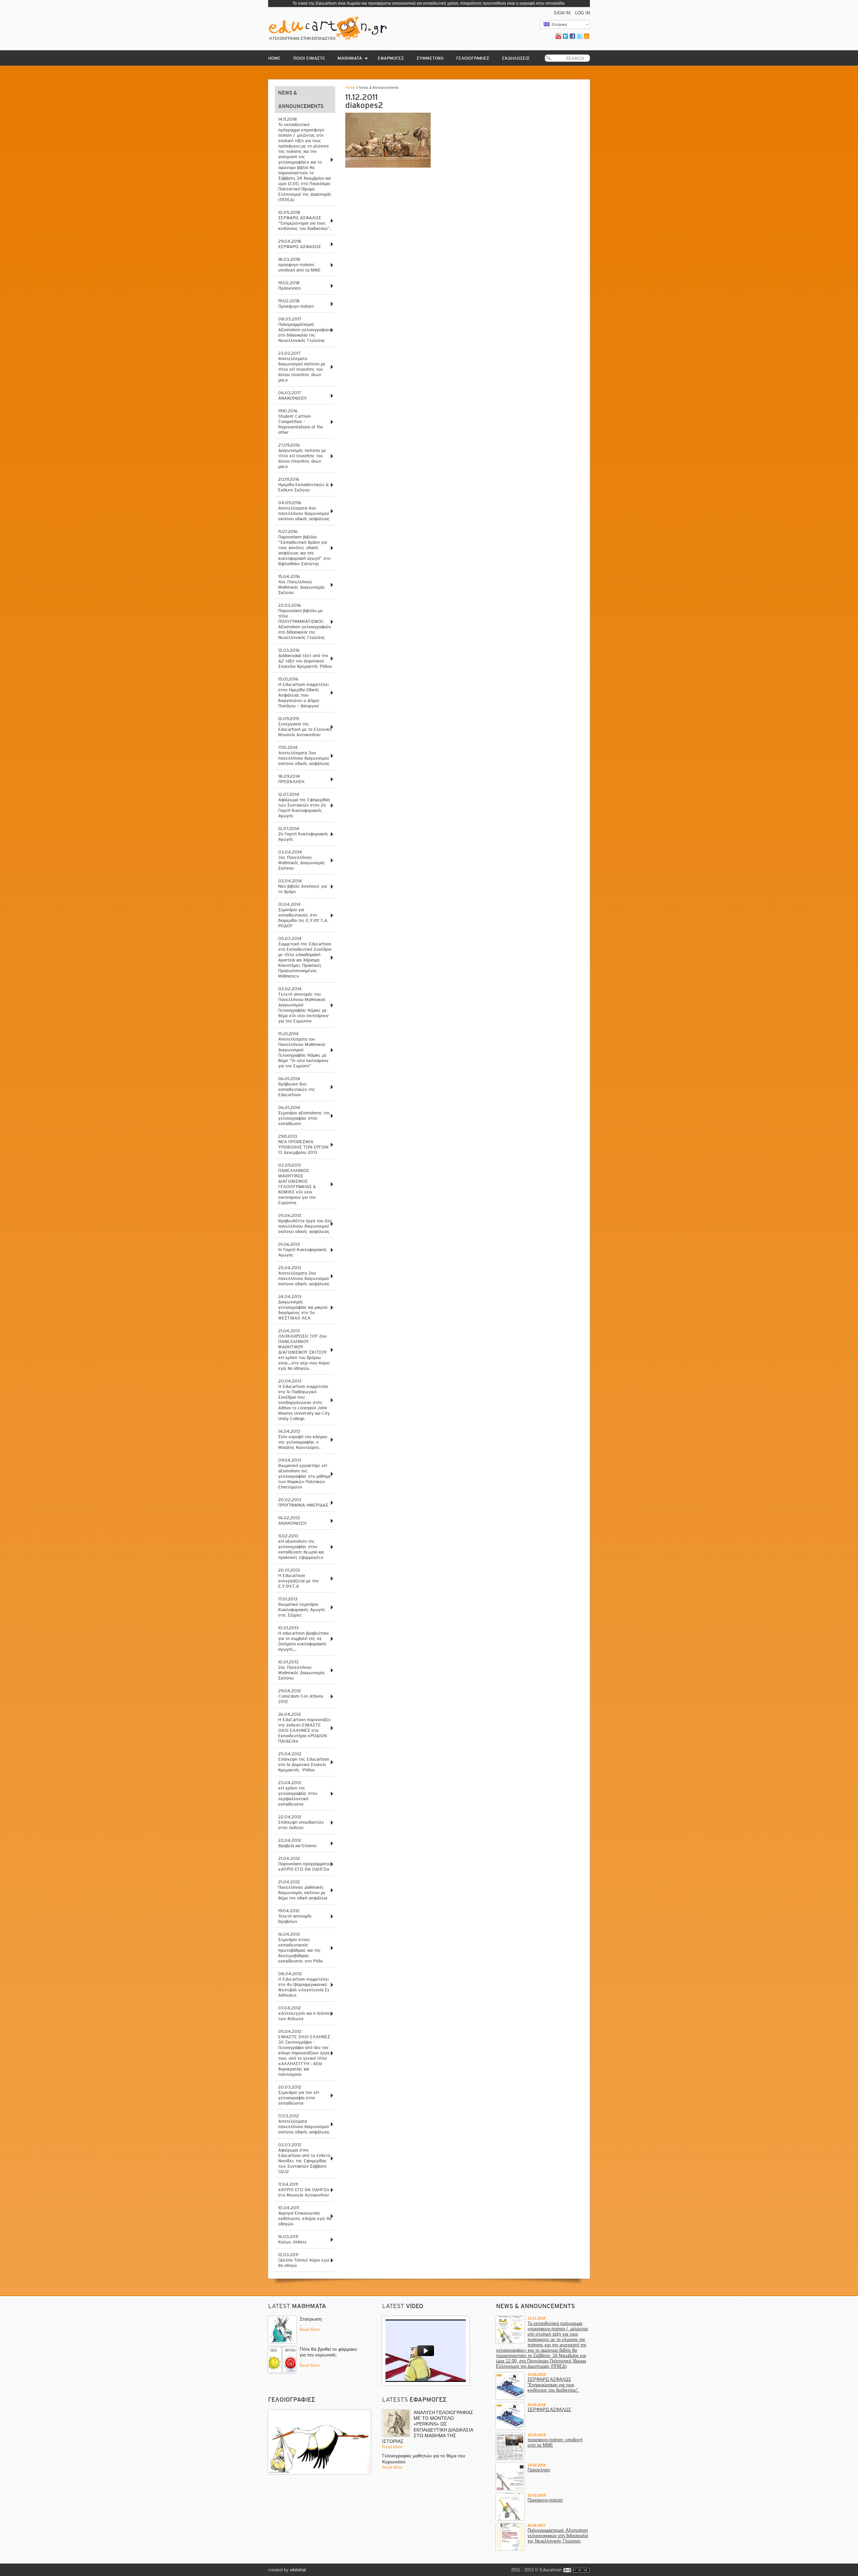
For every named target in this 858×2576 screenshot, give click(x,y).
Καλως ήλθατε (292, 2239)
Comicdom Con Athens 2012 (301, 1696)
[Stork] (319, 2442)
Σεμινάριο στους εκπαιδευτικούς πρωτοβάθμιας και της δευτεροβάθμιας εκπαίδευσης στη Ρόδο (300, 1948)
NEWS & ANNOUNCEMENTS (535, 2306)
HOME (274, 58)
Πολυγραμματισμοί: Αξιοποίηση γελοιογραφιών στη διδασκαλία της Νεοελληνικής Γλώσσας (305, 330)
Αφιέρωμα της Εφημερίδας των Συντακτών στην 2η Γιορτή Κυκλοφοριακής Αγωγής (304, 805)
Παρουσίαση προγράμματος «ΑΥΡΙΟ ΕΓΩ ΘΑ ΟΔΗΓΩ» (305, 1864)
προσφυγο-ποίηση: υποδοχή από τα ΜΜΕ (299, 265)
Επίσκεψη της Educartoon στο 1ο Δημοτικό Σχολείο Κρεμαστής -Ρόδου (304, 1762)
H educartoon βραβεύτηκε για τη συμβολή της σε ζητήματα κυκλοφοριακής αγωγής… (304, 1638)
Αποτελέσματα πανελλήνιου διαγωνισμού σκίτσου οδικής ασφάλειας (304, 2124)
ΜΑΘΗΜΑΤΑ (350, 58)
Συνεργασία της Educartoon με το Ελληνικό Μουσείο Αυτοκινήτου (305, 727)
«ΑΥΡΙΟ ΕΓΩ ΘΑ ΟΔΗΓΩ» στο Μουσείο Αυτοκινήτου (304, 2190)
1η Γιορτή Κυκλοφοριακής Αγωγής (303, 1250)
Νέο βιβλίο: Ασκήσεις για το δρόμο (302, 886)
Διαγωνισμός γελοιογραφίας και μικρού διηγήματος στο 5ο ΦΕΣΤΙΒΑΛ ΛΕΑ (303, 1307)
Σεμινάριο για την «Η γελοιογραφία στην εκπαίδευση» (299, 2095)
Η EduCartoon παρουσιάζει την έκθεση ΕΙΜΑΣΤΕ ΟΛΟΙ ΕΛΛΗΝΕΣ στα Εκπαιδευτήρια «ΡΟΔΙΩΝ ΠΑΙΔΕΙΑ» (304, 1728)
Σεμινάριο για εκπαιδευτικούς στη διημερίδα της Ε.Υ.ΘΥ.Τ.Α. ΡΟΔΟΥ (303, 915)
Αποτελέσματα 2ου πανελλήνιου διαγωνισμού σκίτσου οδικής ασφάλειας (304, 1276)
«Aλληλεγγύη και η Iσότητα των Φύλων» (305, 2013)
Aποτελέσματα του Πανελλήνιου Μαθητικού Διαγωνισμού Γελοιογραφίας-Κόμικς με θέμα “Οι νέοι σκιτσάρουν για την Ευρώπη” (303, 1050)
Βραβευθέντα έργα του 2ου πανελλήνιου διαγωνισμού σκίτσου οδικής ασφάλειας (305, 1223)
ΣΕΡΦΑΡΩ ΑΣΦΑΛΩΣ (300, 244)
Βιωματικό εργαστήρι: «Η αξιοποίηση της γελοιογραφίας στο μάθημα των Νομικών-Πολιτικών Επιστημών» (304, 1474)
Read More (310, 2330)
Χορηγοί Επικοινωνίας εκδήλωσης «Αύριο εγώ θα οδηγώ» (305, 2216)
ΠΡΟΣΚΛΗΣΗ (291, 779)
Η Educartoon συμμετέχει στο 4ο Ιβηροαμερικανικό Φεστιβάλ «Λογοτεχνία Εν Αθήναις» (304, 1984)
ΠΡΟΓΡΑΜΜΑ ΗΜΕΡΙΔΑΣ (303, 1502)
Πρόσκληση (289, 285)
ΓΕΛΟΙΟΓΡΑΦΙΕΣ (473, 58)
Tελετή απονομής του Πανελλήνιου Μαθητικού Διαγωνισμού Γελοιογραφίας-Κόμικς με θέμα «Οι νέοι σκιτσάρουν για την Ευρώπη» (303, 1005)
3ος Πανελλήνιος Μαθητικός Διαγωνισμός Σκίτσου (302, 860)
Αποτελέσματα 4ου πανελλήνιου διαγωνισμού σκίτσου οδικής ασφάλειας (304, 511)
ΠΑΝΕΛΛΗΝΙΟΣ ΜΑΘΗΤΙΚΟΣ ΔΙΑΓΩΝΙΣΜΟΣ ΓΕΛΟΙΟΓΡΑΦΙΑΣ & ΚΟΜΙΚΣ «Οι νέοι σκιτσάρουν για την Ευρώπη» (297, 1184)
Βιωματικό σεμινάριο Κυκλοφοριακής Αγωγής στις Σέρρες (302, 1607)
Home (350, 87)
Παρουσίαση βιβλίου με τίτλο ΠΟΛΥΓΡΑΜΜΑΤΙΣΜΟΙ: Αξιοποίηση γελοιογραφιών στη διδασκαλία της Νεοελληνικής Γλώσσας (305, 621)
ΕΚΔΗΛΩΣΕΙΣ (516, 58)
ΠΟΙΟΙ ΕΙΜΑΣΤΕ (309, 58)
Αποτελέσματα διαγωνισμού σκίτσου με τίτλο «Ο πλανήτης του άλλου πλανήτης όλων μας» (302, 367)
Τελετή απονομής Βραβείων (295, 1916)
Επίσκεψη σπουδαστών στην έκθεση (301, 1822)
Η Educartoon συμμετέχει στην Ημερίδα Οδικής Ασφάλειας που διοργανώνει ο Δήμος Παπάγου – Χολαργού (303, 692)
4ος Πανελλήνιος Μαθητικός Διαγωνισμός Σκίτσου (302, 584)
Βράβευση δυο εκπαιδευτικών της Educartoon (297, 1087)
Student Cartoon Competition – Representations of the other (301, 422)
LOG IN (583, 13)
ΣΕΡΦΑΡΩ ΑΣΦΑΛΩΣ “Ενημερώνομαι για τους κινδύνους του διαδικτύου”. (304, 220)
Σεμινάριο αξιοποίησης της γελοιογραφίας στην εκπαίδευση (304, 1116)
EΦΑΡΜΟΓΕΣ (391, 58)
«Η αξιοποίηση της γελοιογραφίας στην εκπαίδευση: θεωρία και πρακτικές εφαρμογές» (301, 1547)
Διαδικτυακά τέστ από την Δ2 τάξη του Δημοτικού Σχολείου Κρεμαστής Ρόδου (305, 658)
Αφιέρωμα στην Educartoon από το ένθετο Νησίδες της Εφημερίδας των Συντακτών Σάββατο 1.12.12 (304, 2158)
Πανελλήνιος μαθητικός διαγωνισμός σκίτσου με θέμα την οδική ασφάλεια (303, 1890)
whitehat (298, 2570)
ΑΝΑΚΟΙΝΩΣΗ (292, 395)
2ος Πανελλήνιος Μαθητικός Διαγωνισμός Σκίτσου (302, 1670)
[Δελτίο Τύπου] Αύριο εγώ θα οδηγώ (304, 2260)
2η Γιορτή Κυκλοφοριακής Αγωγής (303, 834)
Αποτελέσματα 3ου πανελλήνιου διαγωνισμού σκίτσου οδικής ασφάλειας (304, 755)
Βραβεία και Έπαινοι (297, 1843)
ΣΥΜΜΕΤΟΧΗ (430, 58)
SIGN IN (562, 13)
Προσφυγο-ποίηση (296, 304)
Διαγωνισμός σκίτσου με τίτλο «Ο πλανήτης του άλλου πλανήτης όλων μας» (302, 456)
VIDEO (415, 2306)
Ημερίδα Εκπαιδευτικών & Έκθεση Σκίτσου (303, 485)
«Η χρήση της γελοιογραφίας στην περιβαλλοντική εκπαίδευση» (298, 1793)
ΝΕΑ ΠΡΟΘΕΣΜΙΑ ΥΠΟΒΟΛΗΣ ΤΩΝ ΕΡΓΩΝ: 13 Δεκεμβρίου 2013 (303, 1144)
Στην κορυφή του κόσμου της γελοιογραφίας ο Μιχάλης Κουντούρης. (303, 1439)
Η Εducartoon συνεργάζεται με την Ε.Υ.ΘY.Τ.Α (298, 1578)
